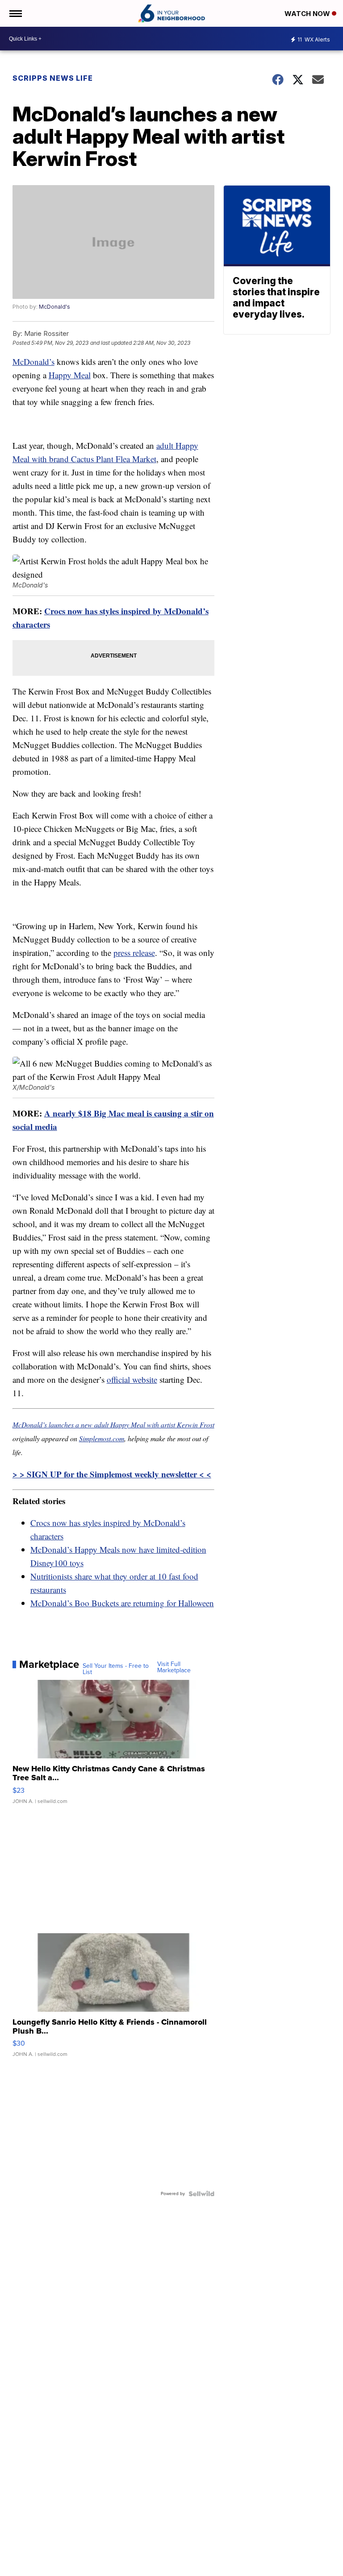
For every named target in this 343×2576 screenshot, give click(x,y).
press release (134, 953)
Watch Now (308, 14)
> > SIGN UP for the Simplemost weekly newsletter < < (112, 1474)
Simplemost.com (102, 1438)
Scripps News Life (53, 78)
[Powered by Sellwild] (201, 2194)
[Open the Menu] (15, 13)
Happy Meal (70, 375)
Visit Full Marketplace (174, 1667)
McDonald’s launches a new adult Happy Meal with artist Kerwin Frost (113, 1424)
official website (132, 1379)
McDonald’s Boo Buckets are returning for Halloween (122, 1603)
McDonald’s (33, 362)
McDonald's (54, 307)
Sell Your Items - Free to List (116, 1669)
